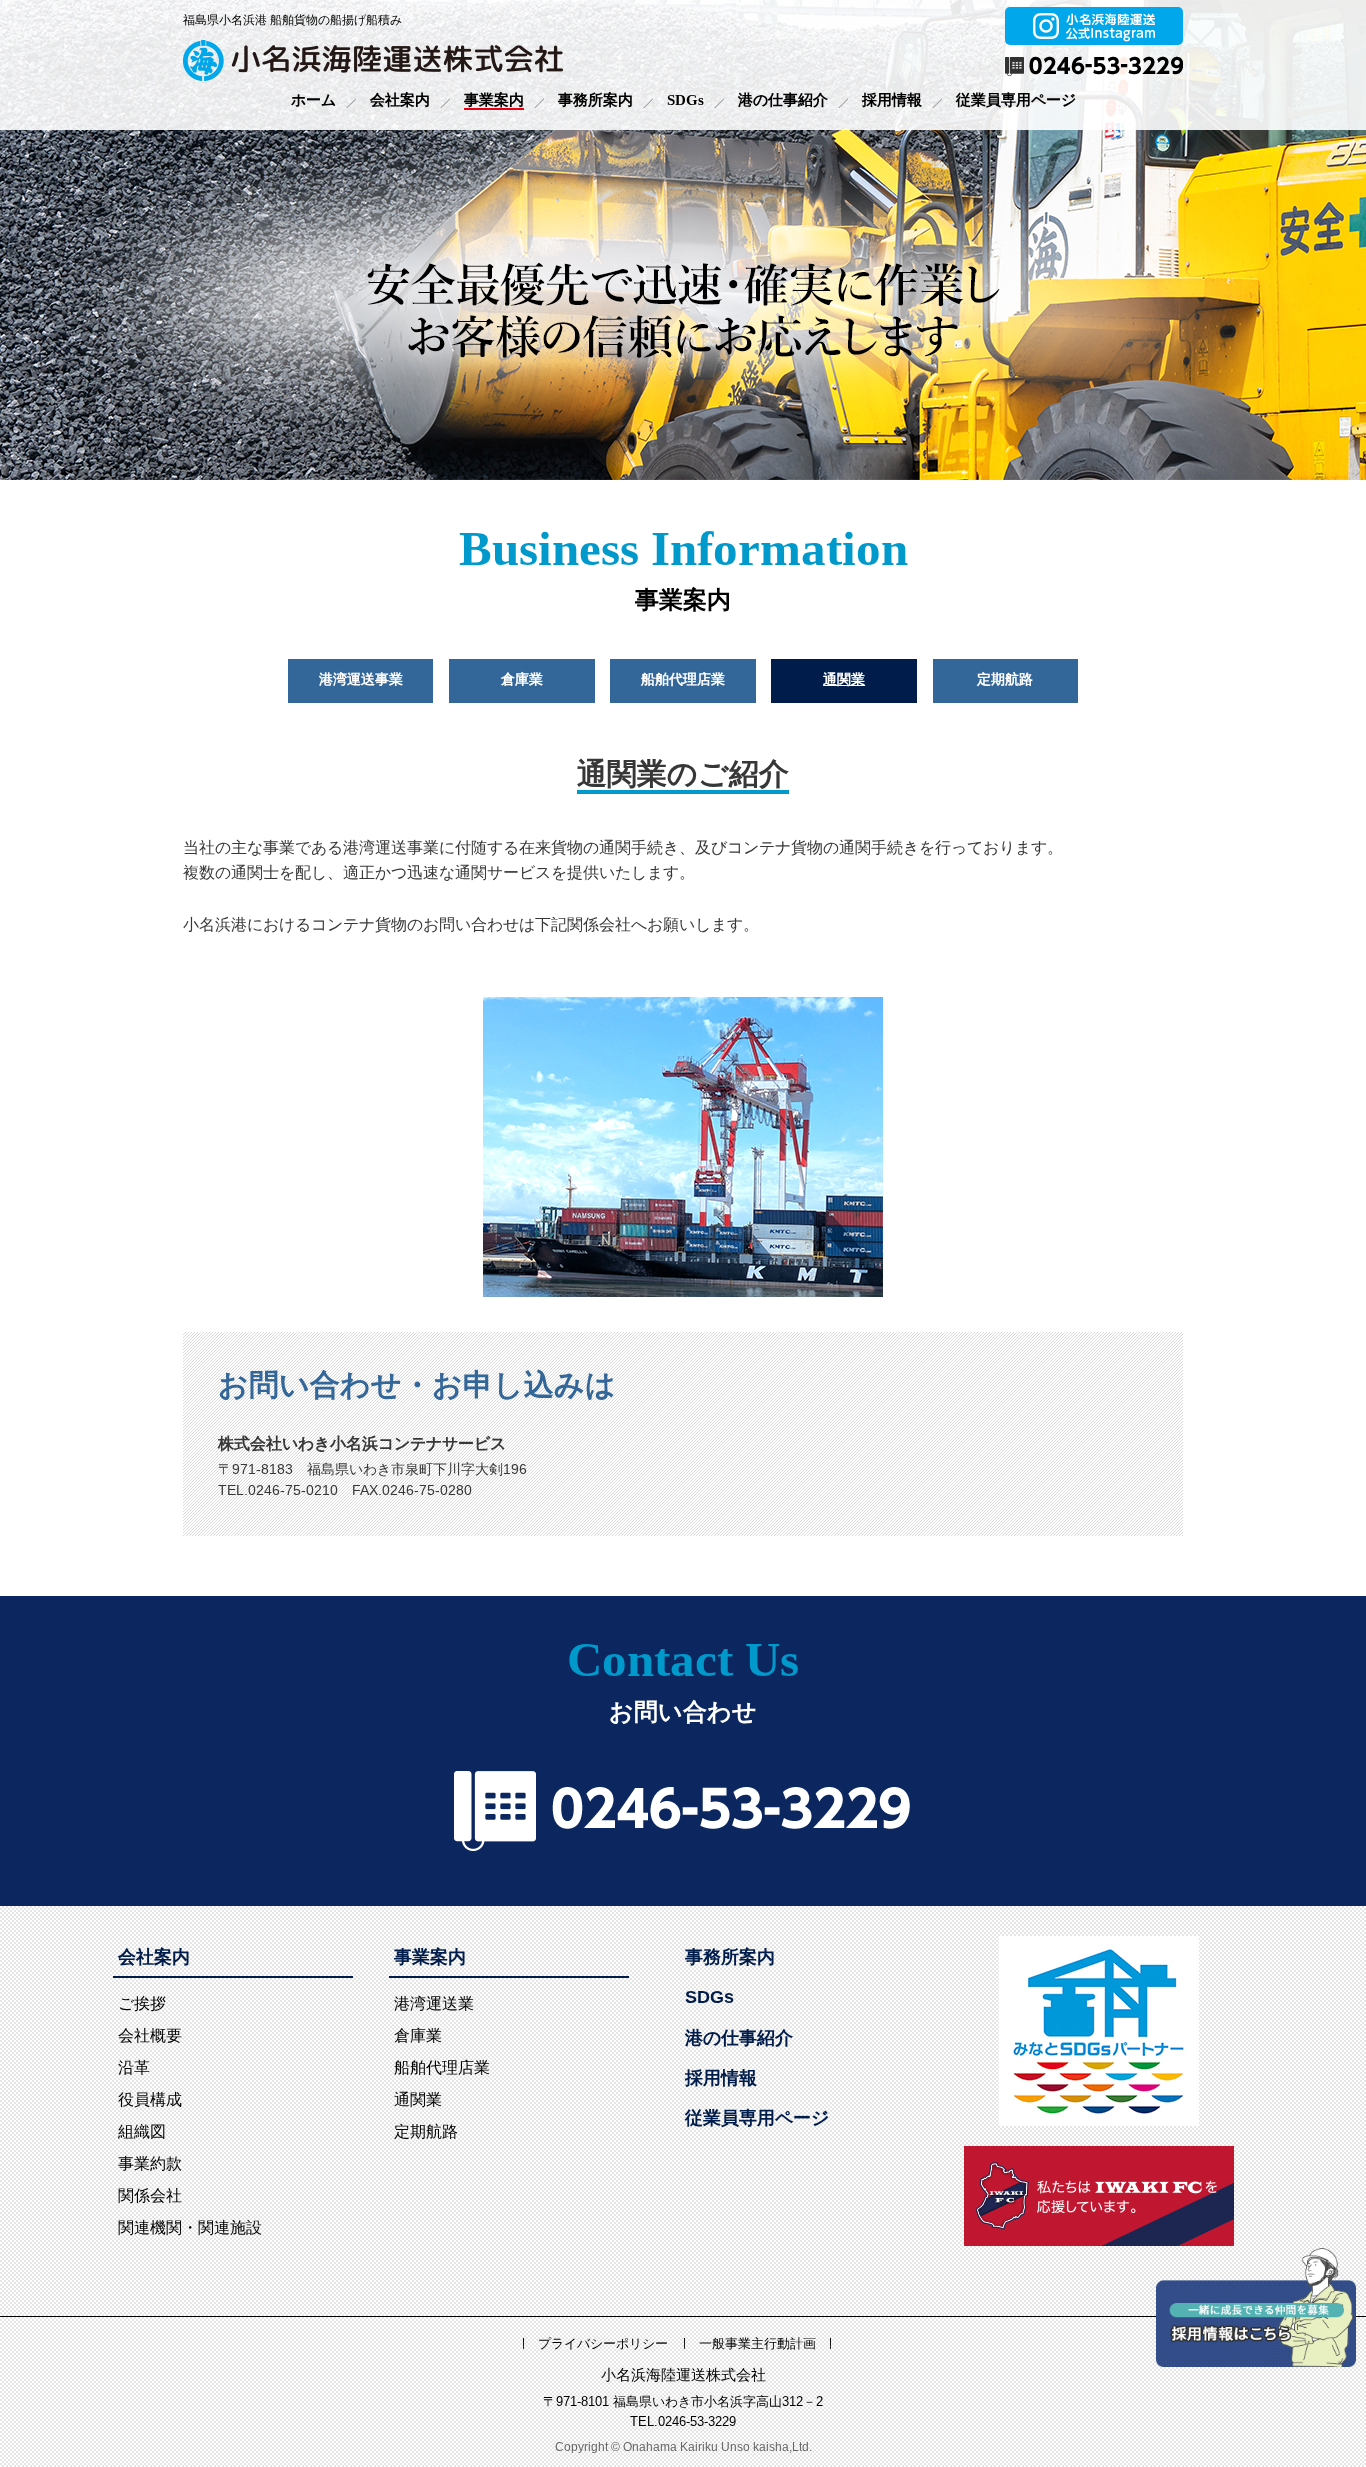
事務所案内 (595, 100)
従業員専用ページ (1016, 100)
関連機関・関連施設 (190, 2227)
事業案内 (494, 100)
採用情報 (892, 100)
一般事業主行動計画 (757, 2343)
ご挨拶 (142, 2003)
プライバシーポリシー (603, 2343)
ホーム (313, 100)
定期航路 (1005, 679)
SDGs (685, 100)
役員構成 (150, 2099)
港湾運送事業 (361, 679)
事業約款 (150, 2163)
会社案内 (400, 100)
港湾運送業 (434, 2003)
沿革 (134, 2067)
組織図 (142, 2131)
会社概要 (150, 2035)
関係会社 (150, 2195)
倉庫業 (522, 679)
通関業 (844, 679)
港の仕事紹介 (783, 100)
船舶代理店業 (683, 679)
